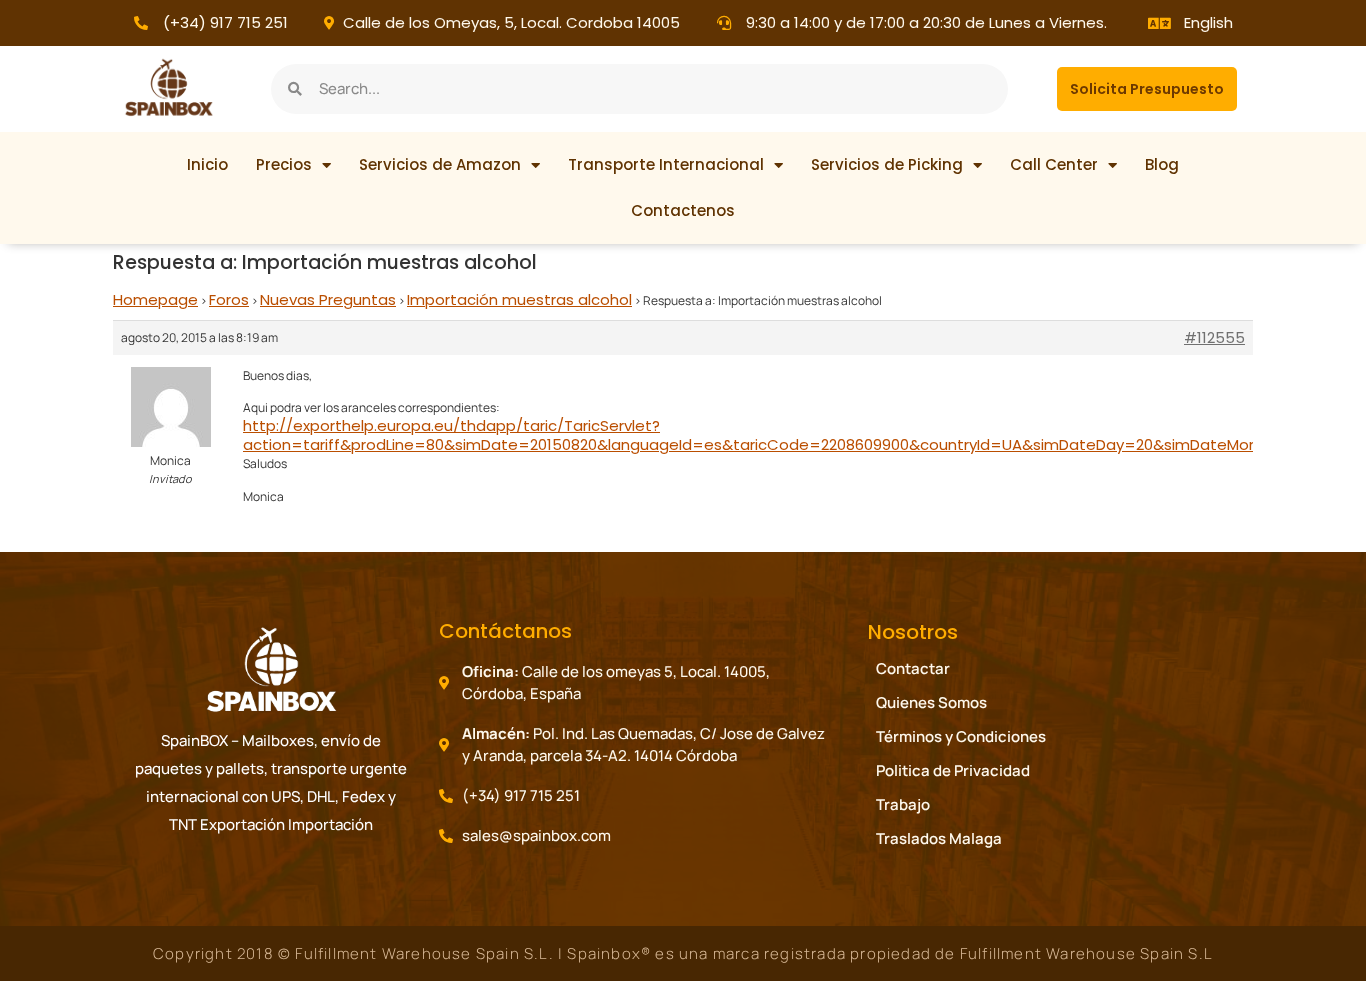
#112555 (1214, 338)
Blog (1162, 164)
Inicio (207, 164)
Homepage (155, 299)
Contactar (913, 668)
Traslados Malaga (939, 838)
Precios (284, 164)
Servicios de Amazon (440, 164)
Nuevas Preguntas (328, 299)
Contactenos (683, 210)
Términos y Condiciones (961, 736)
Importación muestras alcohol (519, 299)
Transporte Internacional (666, 164)
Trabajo (903, 804)
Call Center (1054, 164)
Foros (229, 299)
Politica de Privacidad (953, 770)
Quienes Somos (931, 702)
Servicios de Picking (887, 164)
